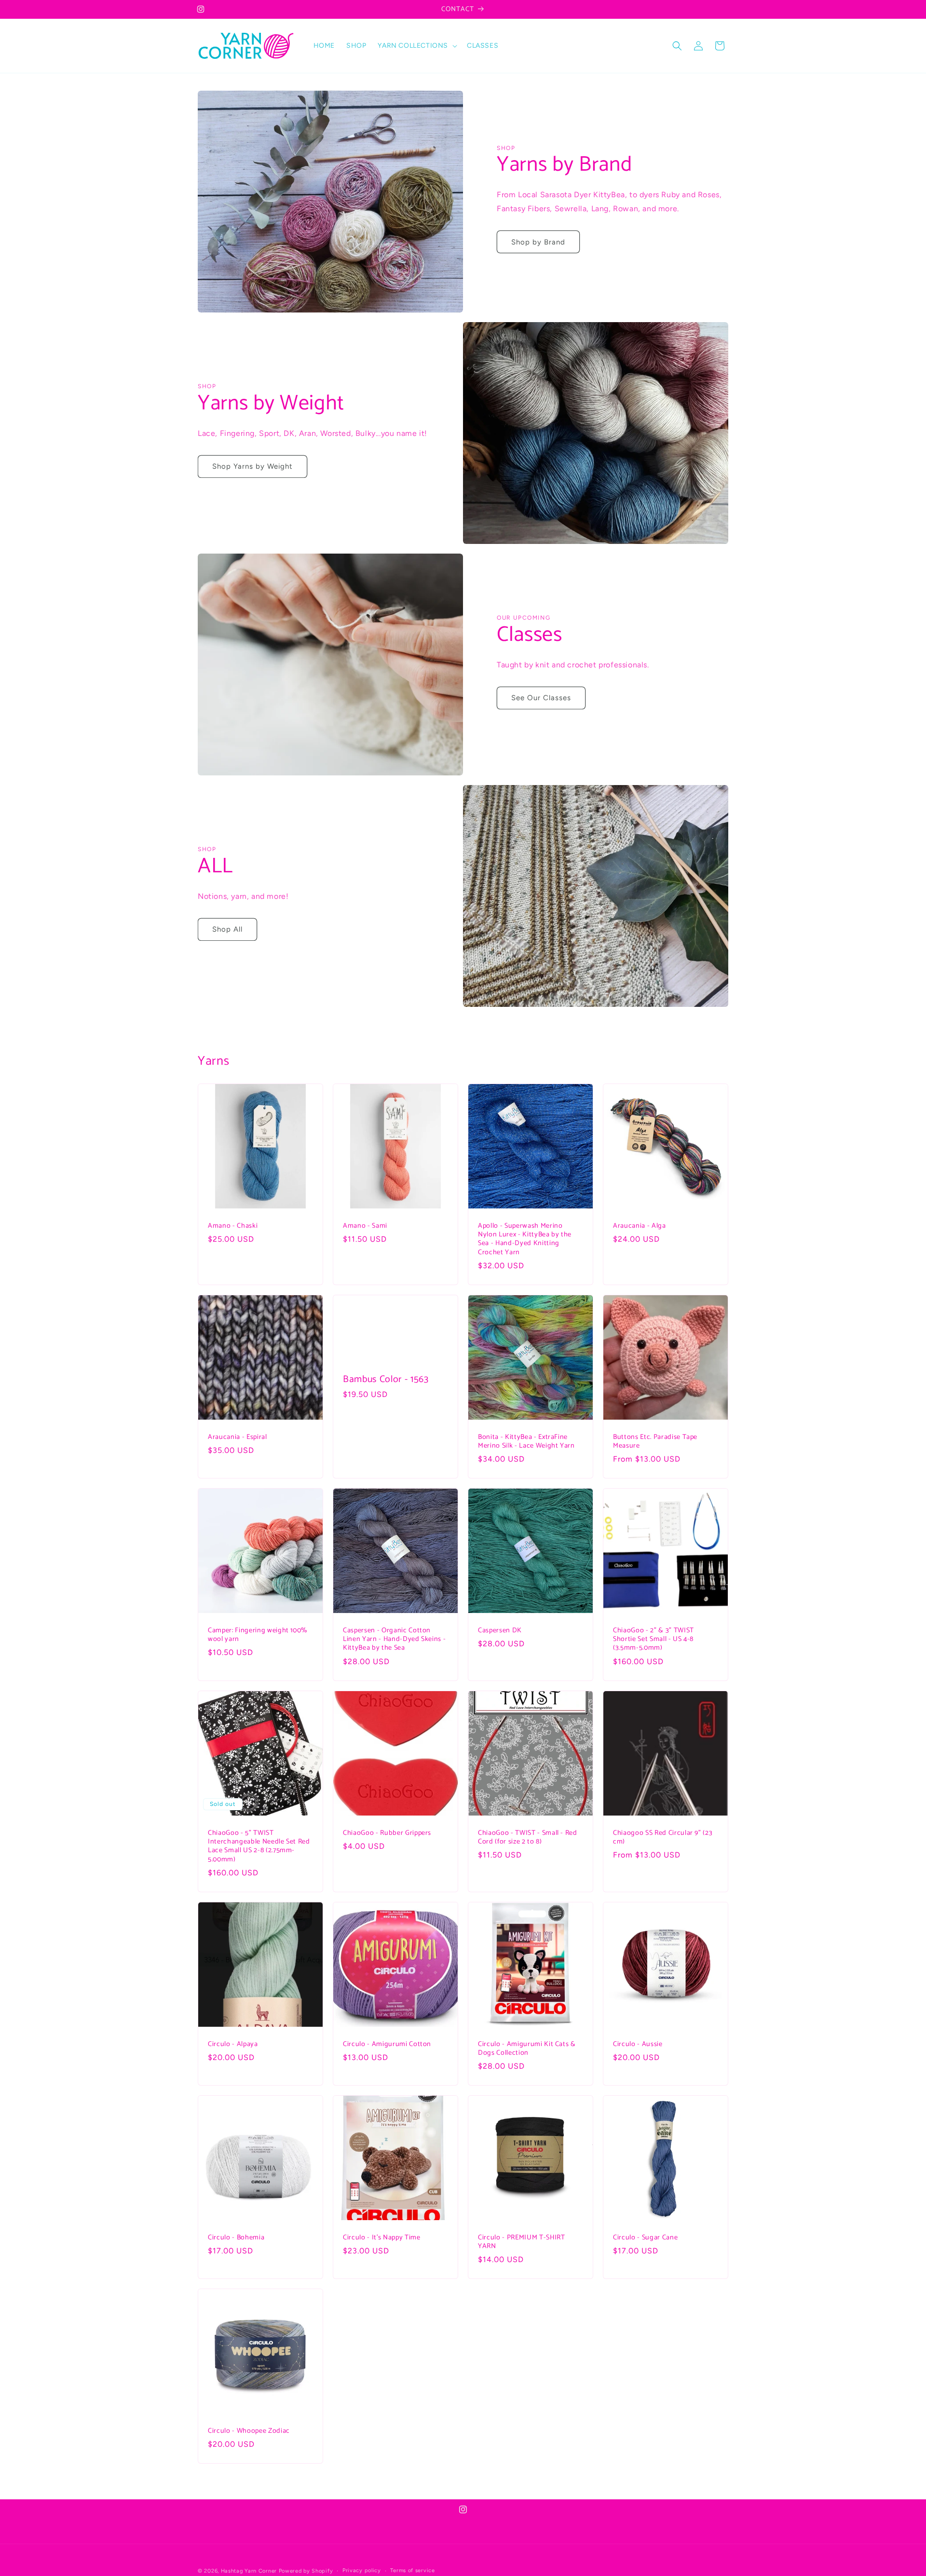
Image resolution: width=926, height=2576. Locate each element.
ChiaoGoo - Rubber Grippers (387, 1833)
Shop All (227, 929)
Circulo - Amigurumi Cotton (387, 2044)
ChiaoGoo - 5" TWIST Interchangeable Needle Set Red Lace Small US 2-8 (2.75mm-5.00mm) (259, 1846)
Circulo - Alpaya (233, 2044)
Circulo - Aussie (638, 2044)
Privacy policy (362, 2570)
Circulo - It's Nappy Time (382, 2237)
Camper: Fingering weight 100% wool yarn (258, 1635)
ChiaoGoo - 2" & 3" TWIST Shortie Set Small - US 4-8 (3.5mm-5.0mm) (654, 1639)
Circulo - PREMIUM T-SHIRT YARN (522, 2242)
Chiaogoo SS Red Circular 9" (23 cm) (663, 1837)
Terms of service (412, 2570)
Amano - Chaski (233, 1226)
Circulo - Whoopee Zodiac (249, 2431)
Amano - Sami (365, 1226)
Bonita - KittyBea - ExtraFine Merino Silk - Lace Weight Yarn (526, 1441)
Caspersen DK (500, 1630)
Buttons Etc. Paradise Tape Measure (655, 1441)
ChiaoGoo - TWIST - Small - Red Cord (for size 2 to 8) (528, 1837)
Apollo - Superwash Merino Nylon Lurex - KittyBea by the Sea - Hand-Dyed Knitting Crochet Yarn (525, 1239)
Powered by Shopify (306, 2571)
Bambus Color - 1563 (386, 1379)
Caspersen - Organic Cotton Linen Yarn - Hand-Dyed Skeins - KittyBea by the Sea (394, 1639)
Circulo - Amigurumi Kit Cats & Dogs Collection (527, 2048)
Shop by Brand (538, 242)
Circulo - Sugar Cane (645, 2237)
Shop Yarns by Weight (252, 466)
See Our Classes (541, 698)
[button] (416, 46)
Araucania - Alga (640, 1226)
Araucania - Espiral (238, 1437)
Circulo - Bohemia (236, 2237)
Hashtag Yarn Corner (249, 2571)
